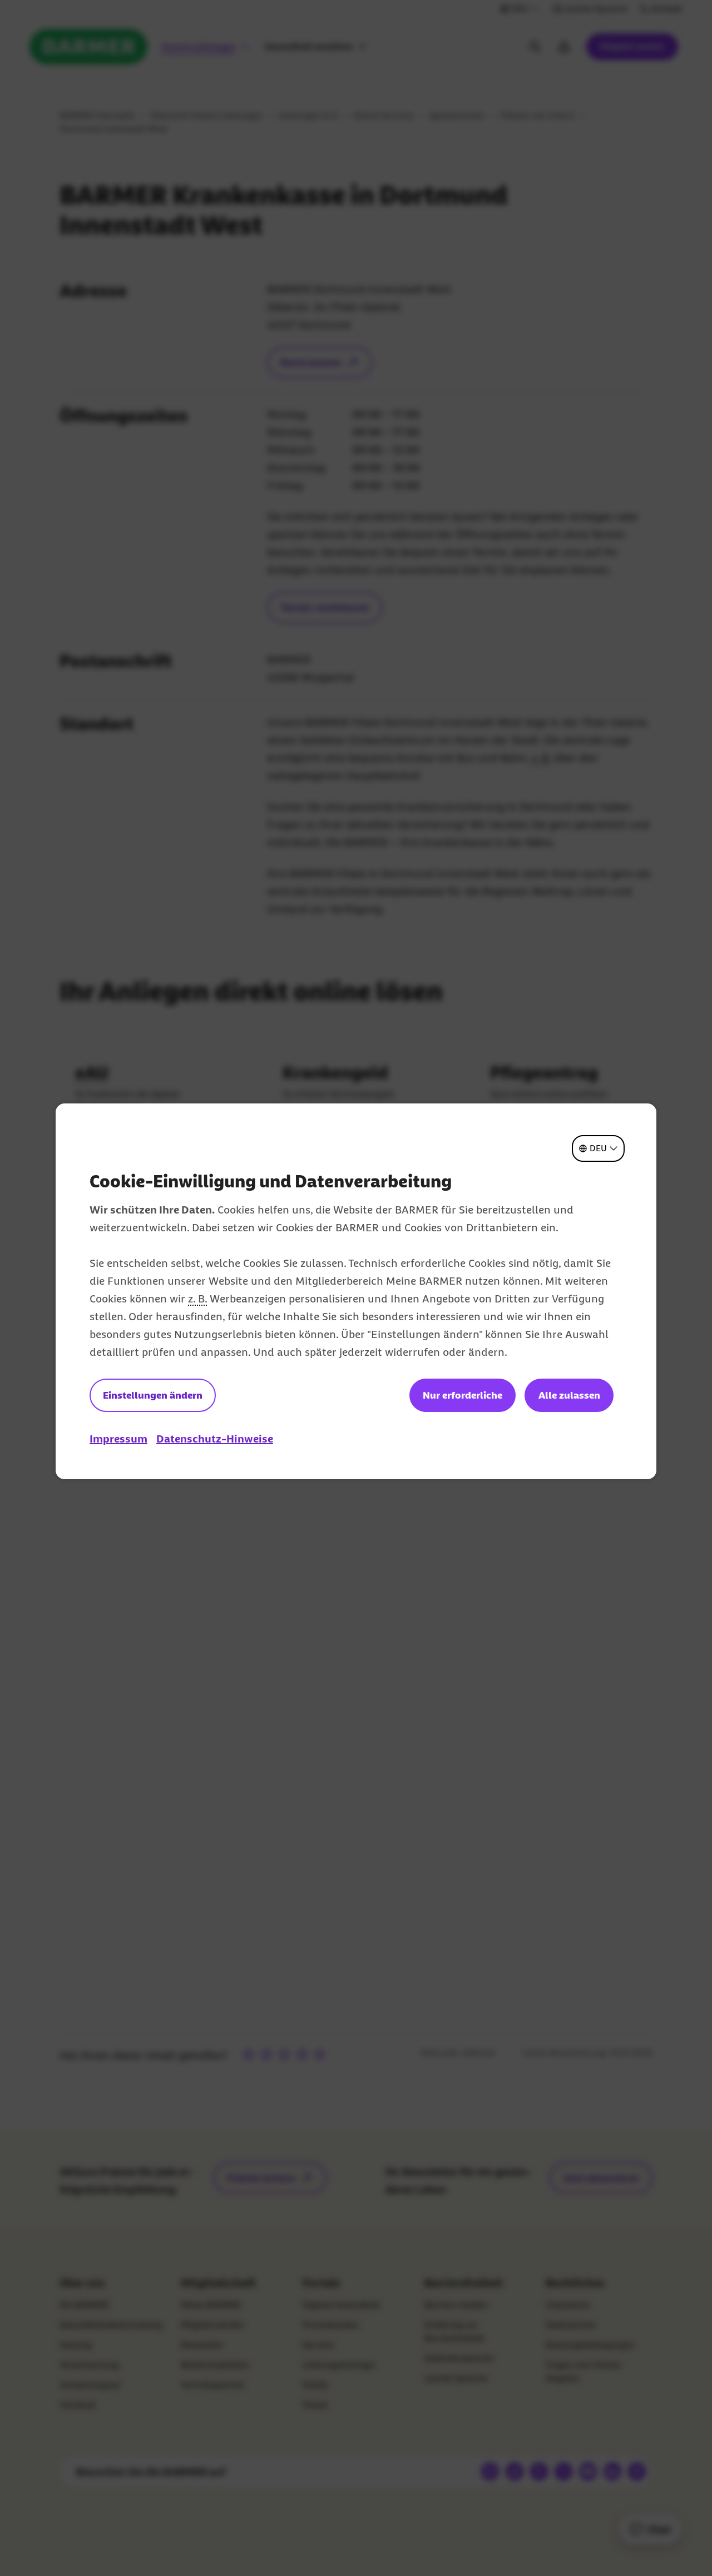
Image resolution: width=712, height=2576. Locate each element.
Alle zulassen (569, 1395)
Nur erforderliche (463, 1395)
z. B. (197, 1299)
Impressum (118, 1439)
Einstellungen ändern (153, 1395)
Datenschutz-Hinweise (215, 1439)
